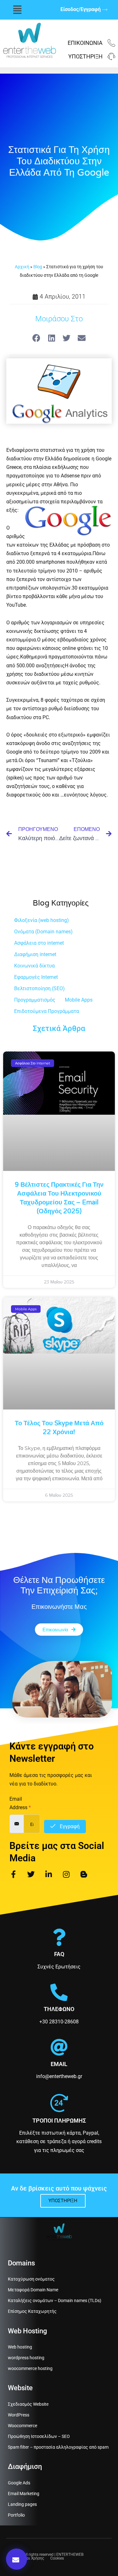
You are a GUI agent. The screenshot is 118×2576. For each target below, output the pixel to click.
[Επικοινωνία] (111, 43)
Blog (38, 267)
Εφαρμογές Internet (36, 977)
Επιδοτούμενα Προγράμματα (47, 1011)
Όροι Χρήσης (33, 2558)
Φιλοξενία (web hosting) (42, 920)
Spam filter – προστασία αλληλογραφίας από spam (58, 2447)
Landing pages (22, 2504)
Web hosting (20, 2347)
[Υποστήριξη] (111, 57)
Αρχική (22, 267)
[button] (17, 10)
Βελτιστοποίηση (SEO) (39, 988)
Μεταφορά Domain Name (33, 2290)
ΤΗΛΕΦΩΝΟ (59, 2009)
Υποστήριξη (85, 56)
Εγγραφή (69, 1826)
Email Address (20, 1803)
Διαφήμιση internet (35, 954)
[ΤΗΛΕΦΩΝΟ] (59, 1992)
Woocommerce (22, 2426)
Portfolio (16, 2515)
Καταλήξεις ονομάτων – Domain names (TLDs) (55, 2300)
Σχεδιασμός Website (28, 2404)
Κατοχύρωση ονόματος (31, 2279)
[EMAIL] (59, 2047)
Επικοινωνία (85, 43)
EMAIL (59, 2064)
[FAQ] (59, 1937)
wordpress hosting (26, 2358)
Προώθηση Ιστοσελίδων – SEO (39, 2436)
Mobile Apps (79, 1000)
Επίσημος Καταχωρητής (32, 2311)
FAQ (59, 1954)
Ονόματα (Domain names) (43, 932)
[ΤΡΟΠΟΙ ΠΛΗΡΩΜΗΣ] (59, 2103)
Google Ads (19, 2483)
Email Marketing (24, 2494)
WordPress (19, 2415)
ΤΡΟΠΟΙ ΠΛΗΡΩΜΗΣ (59, 2121)
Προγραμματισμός (35, 1000)
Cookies (57, 2558)
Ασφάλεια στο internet (39, 943)
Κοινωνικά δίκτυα (34, 966)
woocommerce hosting (30, 2368)
